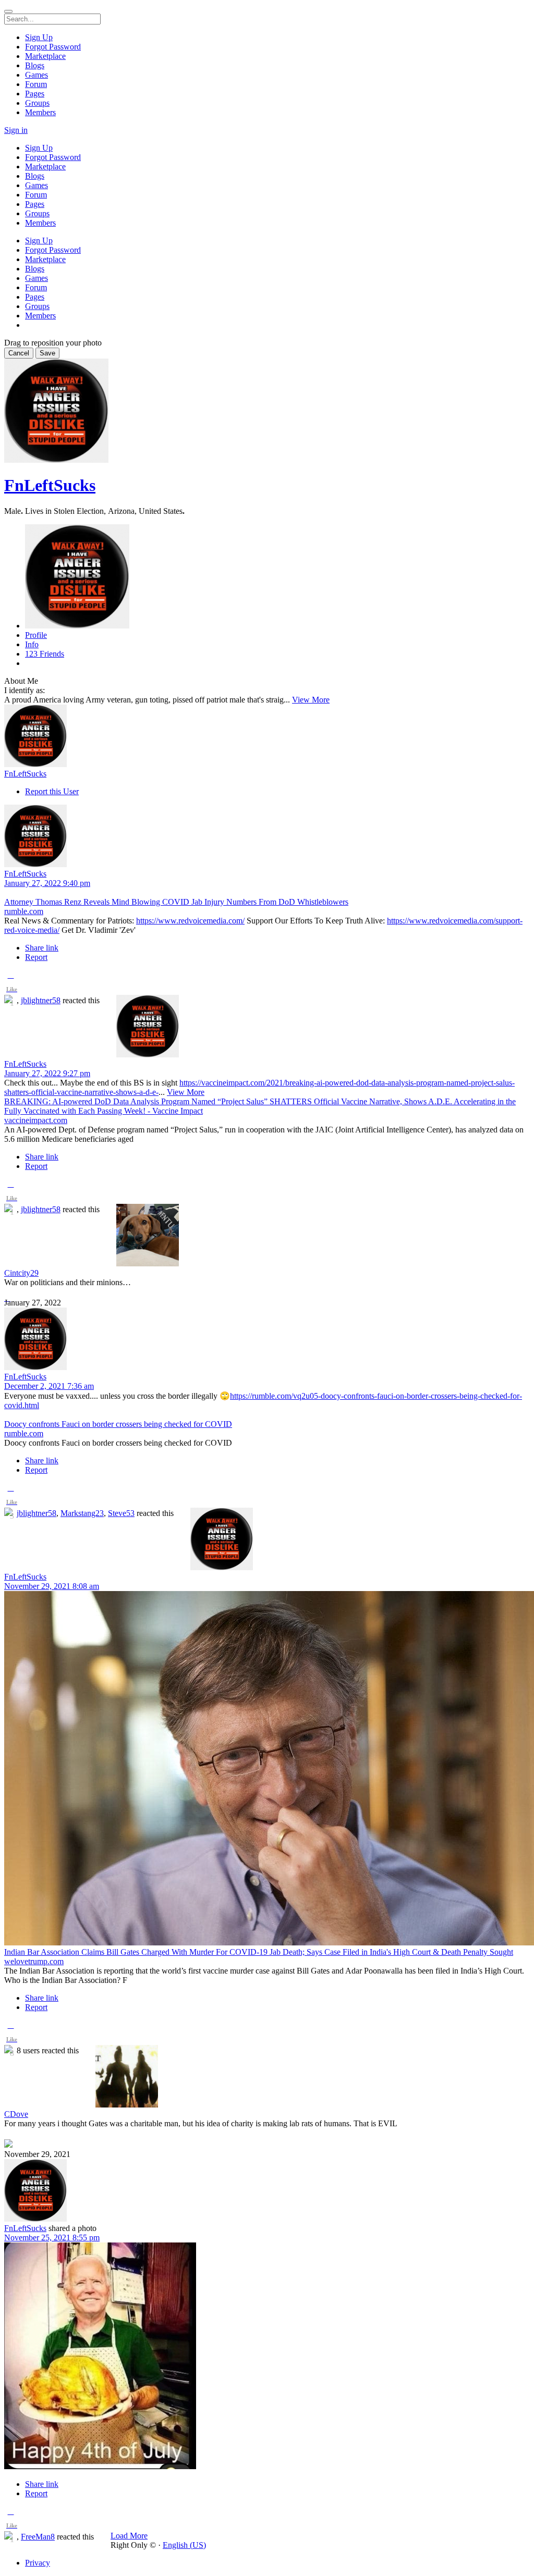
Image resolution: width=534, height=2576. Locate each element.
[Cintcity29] (267, 1236)
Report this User (52, 791)
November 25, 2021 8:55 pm (52, 2238)
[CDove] (267, 2077)
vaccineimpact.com (36, 1120)
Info (32, 644)
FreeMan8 (38, 2537)
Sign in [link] (16, 130)
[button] (11, 984)
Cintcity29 (21, 1273)
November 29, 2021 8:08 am (52, 1586)
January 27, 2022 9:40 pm (47, 883)
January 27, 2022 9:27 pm (47, 1073)
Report (36, 957)
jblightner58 (41, 1000)
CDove (16, 2114)
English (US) (184, 2545)
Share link (42, 948)
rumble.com (24, 911)
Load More (129, 2536)
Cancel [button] (19, 353)
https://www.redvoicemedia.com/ (190, 921)
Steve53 (121, 1513)
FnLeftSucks (50, 485)
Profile (36, 635)
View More (311, 700)
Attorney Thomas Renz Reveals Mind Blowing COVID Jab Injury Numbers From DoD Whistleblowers (176, 902)
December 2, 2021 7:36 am (49, 1386)
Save (47, 353)
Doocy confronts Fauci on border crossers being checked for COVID (118, 1424)
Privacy (38, 2563)
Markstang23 (82, 1513)
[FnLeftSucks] (267, 737)
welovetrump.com (34, 1961)
